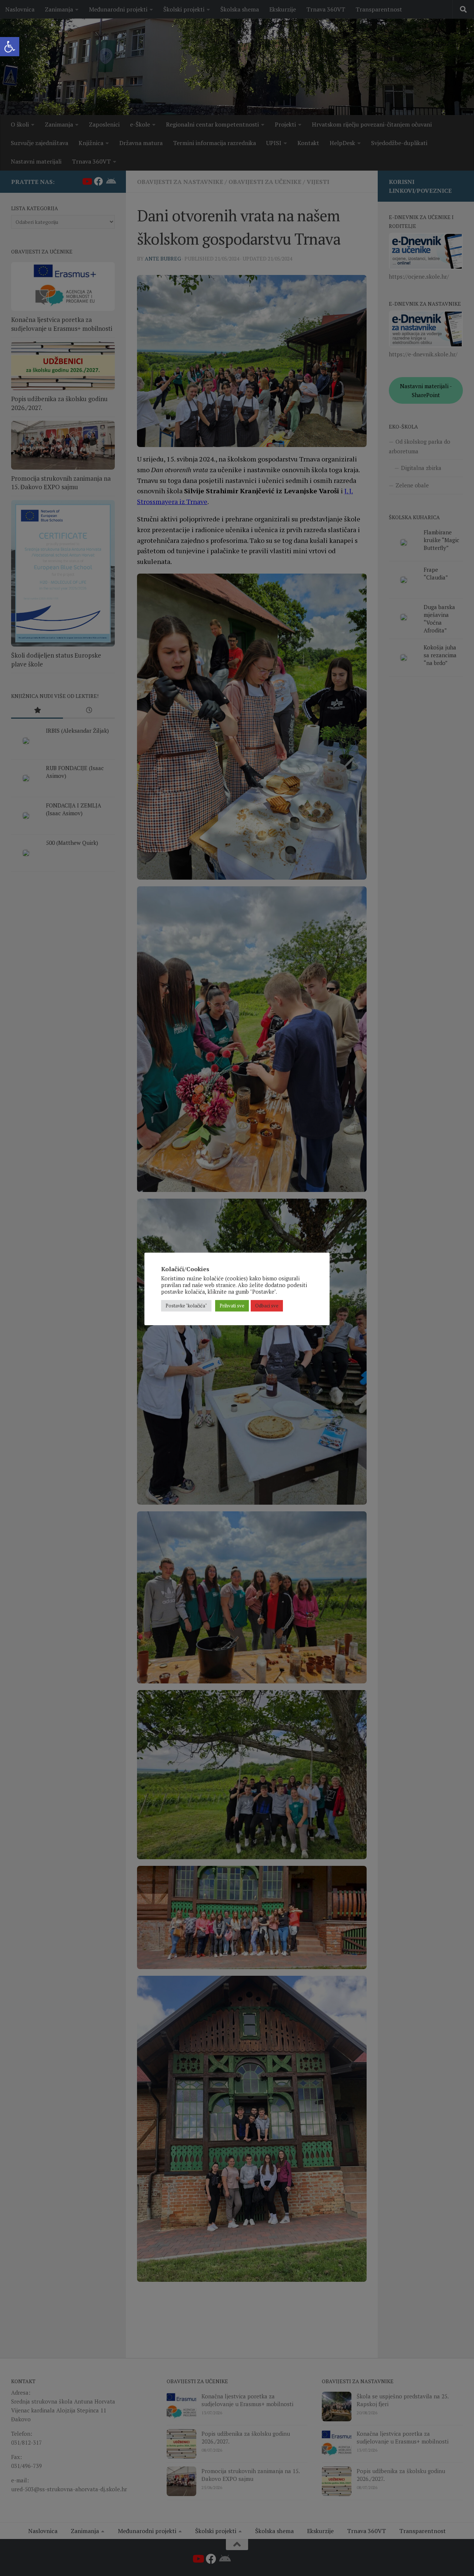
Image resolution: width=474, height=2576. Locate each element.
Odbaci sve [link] (267, 1306)
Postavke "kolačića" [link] (186, 1306)
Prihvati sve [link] (232, 1306)
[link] (10, 47)
